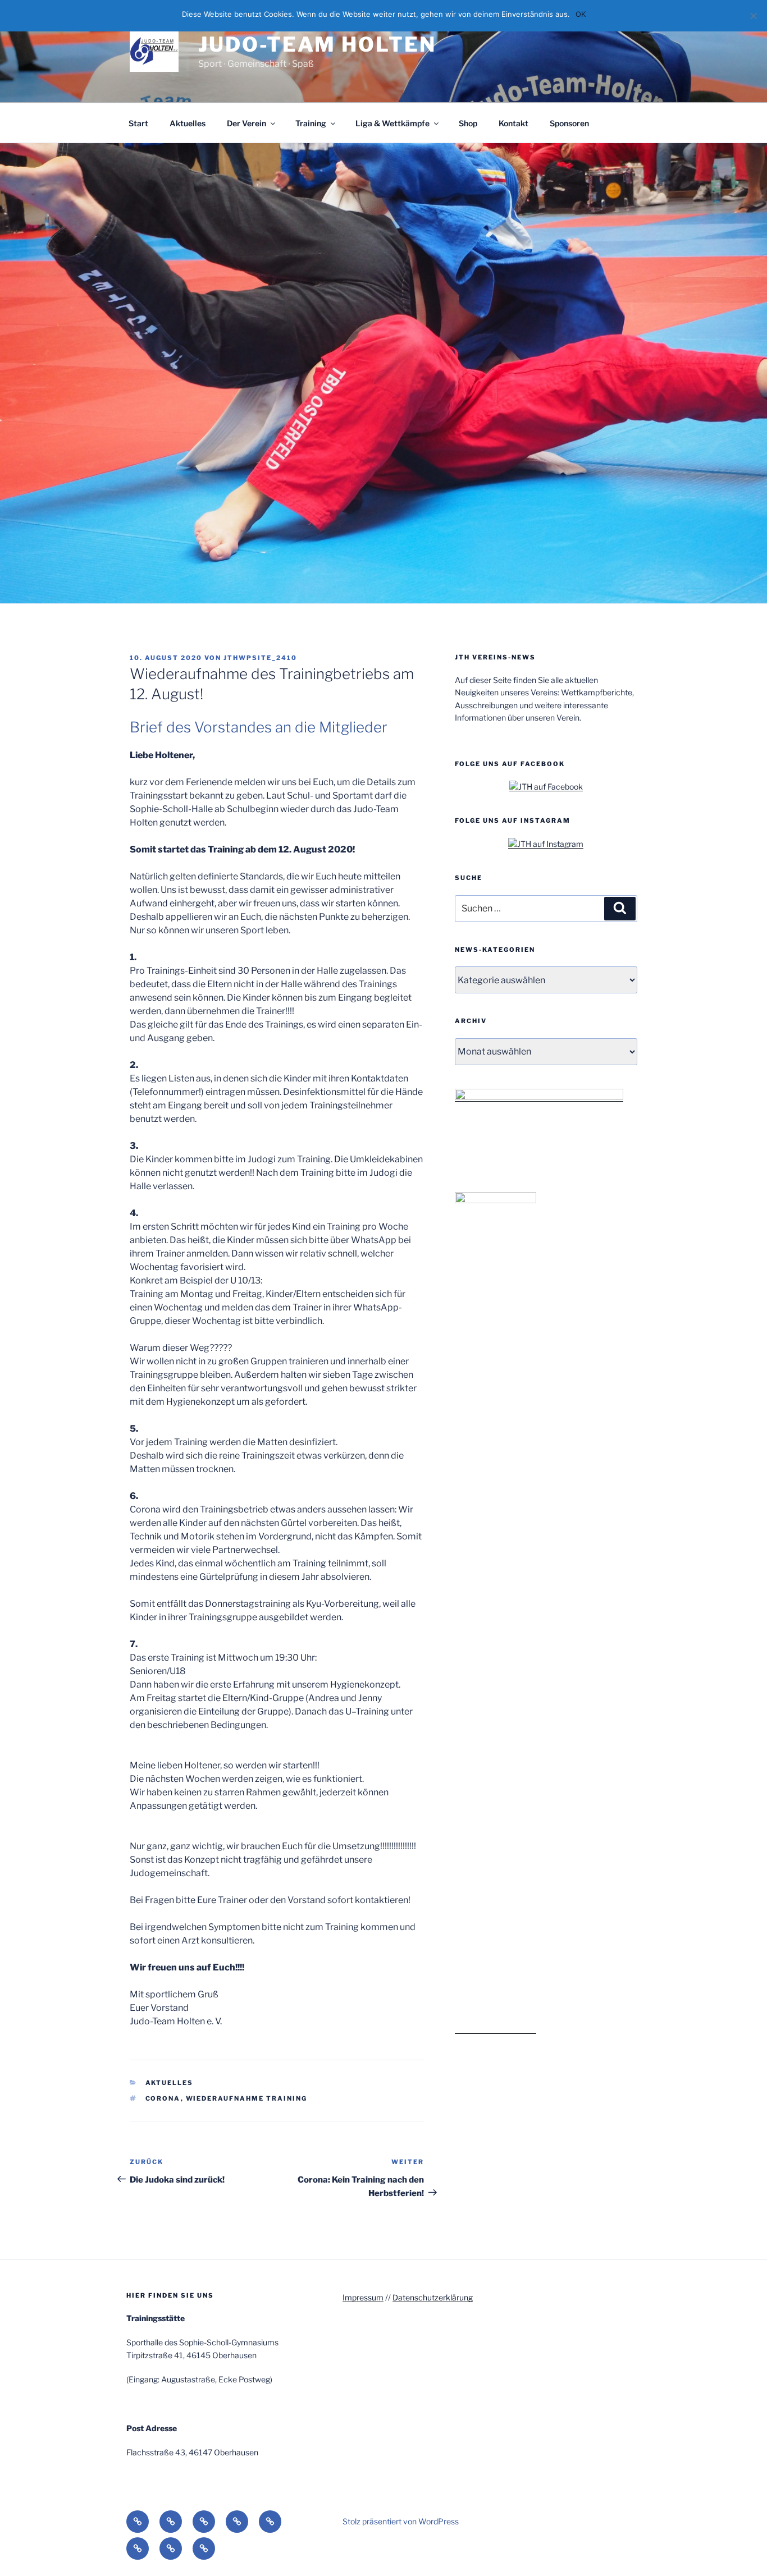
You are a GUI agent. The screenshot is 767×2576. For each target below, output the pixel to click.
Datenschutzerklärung (433, 2297)
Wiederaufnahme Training (247, 2098)
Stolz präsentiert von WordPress (401, 2521)
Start (138, 123)
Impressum (363, 2297)
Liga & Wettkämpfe (392, 123)
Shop (468, 123)
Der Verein (246, 123)
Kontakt (513, 123)
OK (581, 14)
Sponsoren (569, 123)
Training (311, 123)
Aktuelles (188, 123)
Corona (163, 2098)
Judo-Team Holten (317, 44)
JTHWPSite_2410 (260, 658)
